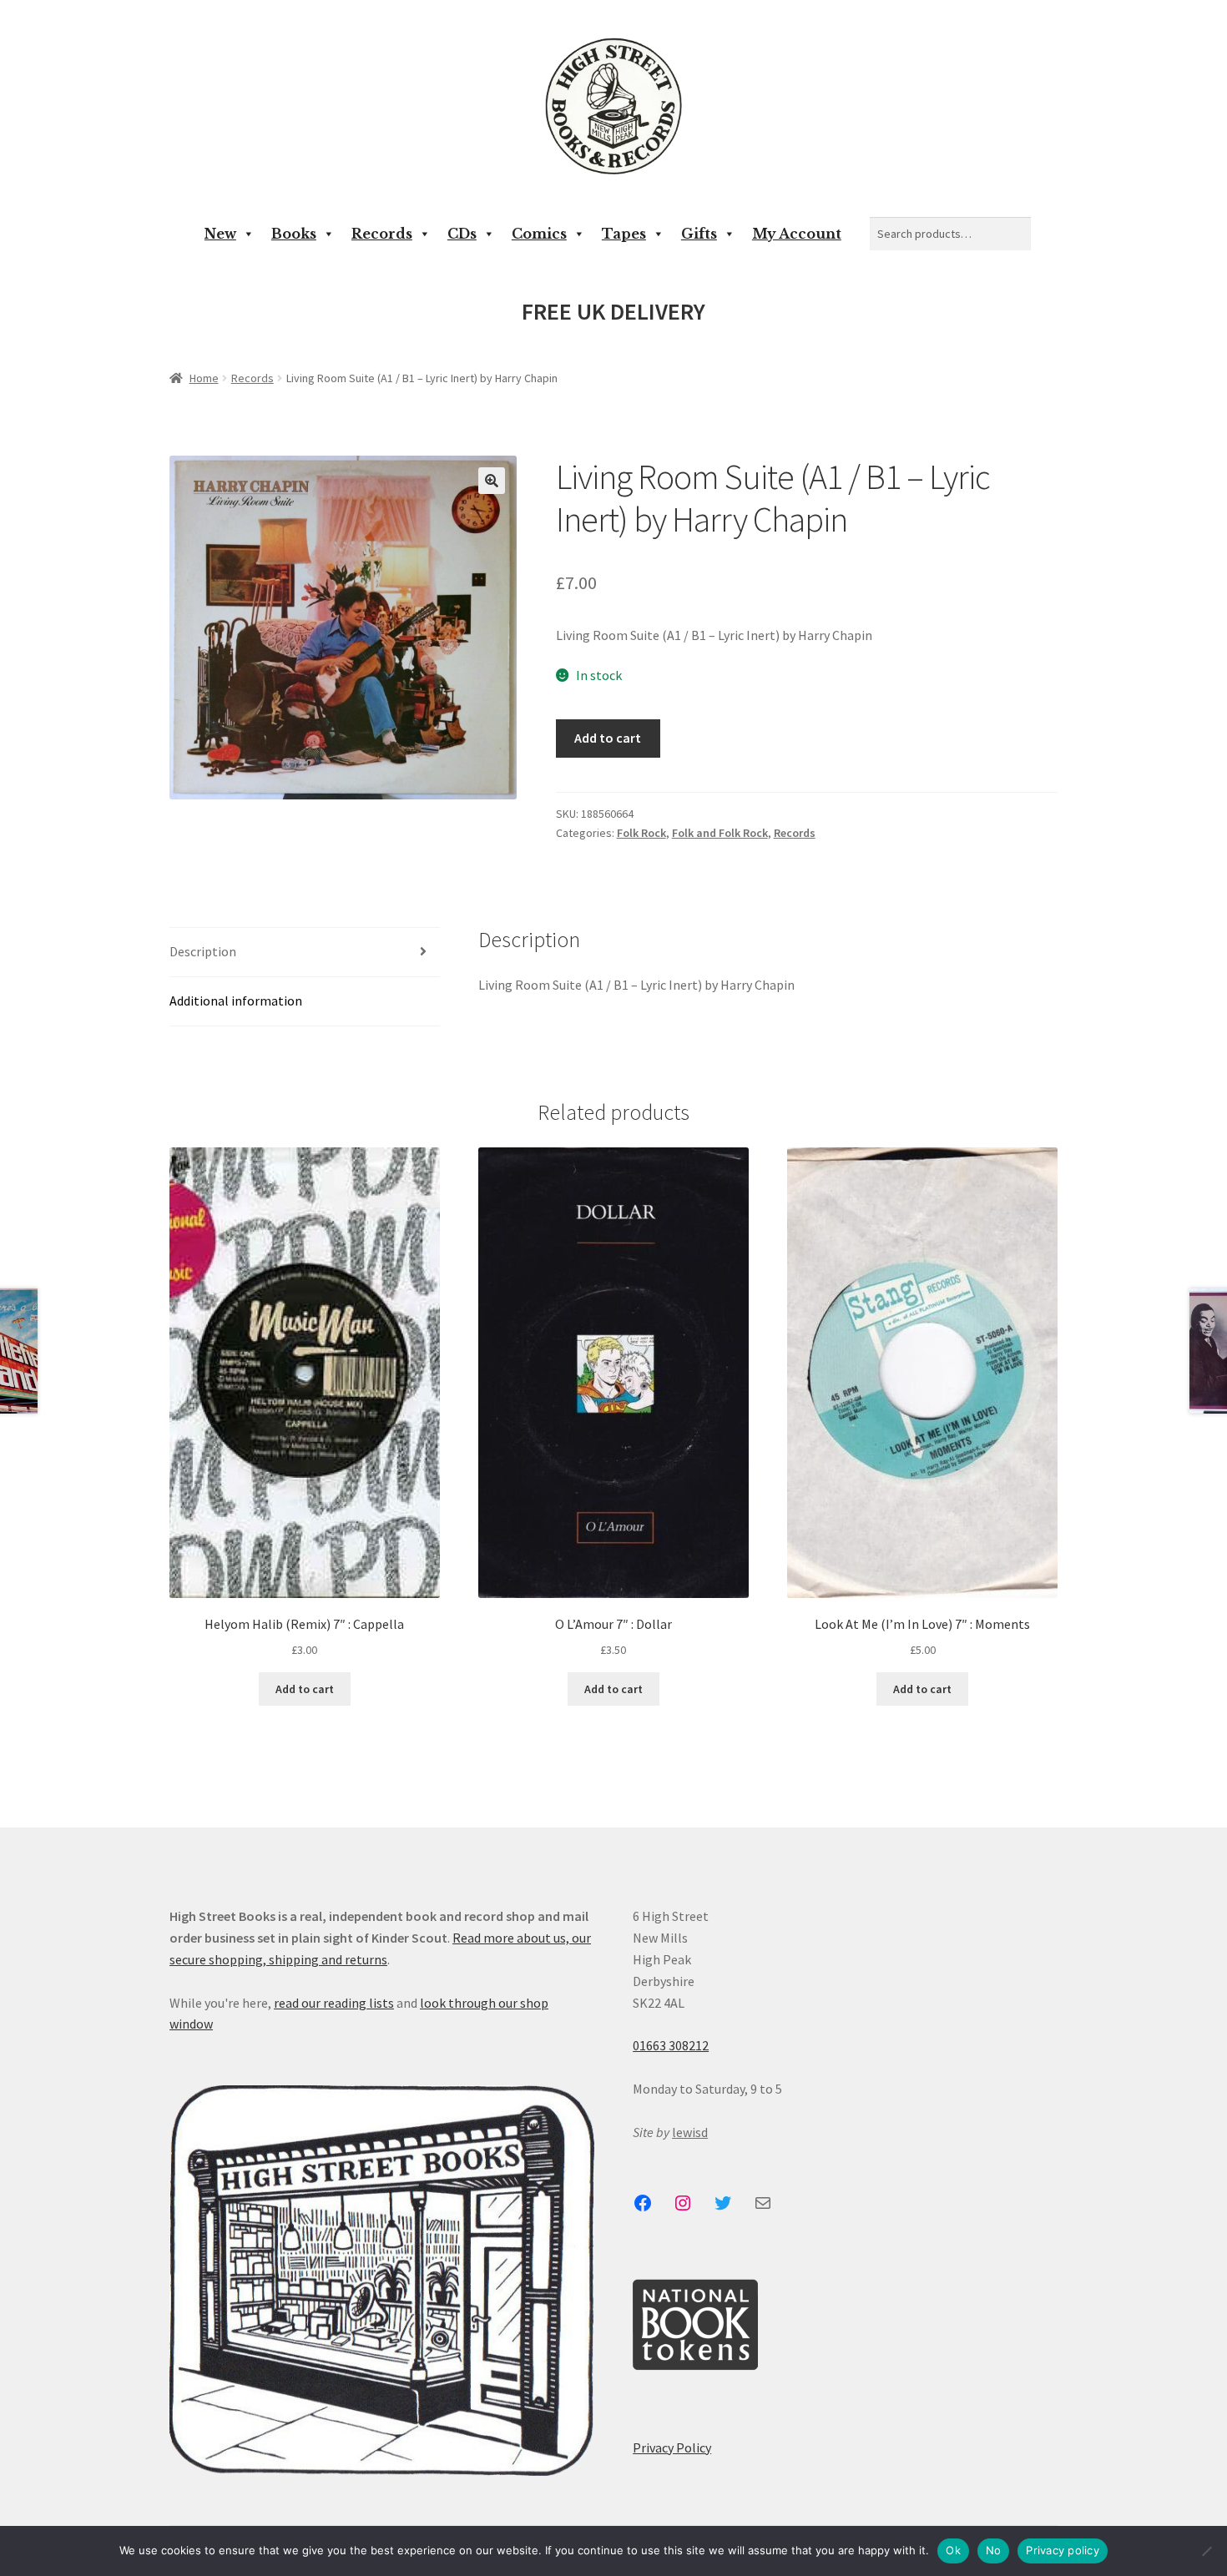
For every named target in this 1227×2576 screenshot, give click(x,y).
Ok (953, 2550)
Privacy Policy (672, 2447)
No (994, 2550)
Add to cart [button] (305, 1689)
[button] (492, 481)
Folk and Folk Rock (720, 833)
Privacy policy (1063, 2550)
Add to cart (608, 738)
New (220, 234)
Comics (539, 234)
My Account (797, 234)
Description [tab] (203, 951)
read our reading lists (334, 2003)
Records (382, 234)
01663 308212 (671, 2045)
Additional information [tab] (236, 1001)
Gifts (699, 234)
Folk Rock (641, 833)
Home (204, 378)
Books (294, 234)
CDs (462, 234)
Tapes (624, 234)
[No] (1206, 2551)
